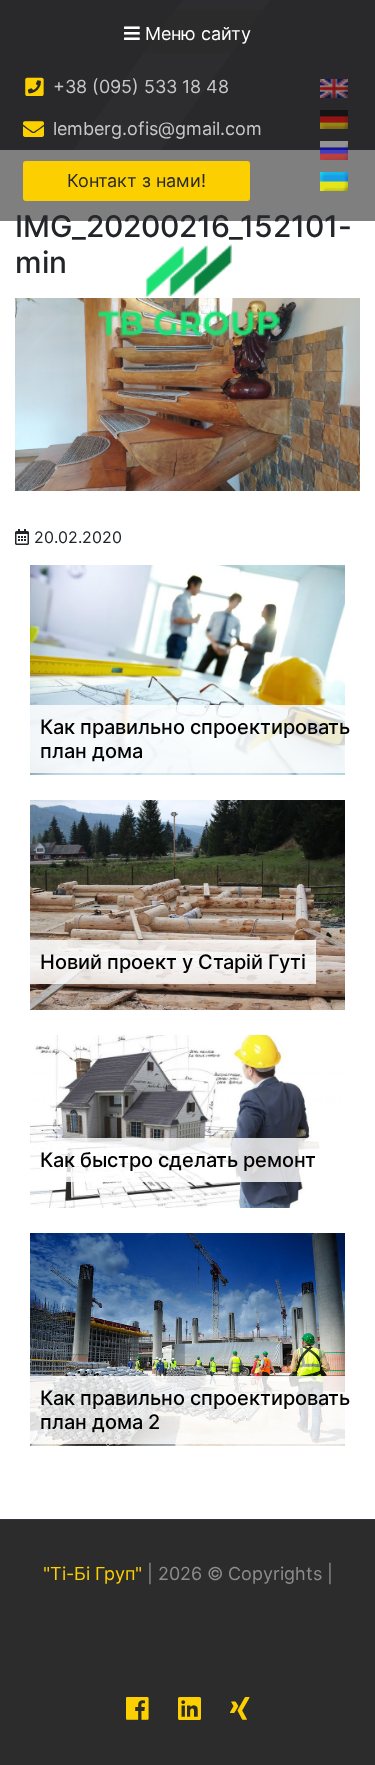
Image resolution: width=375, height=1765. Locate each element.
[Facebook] (137, 1708)
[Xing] (240, 1708)
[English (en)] (334, 87)
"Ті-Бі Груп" (92, 1573)
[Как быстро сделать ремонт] (187, 1120)
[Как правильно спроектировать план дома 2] (187, 1338)
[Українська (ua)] (334, 180)
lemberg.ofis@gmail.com (155, 128)
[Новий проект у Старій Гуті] (187, 903)
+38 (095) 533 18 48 (138, 86)
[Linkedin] (189, 1708)
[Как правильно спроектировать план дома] (187, 668)
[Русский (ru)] (334, 149)
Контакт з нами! (136, 180)
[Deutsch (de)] (334, 118)
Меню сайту (195, 33)
